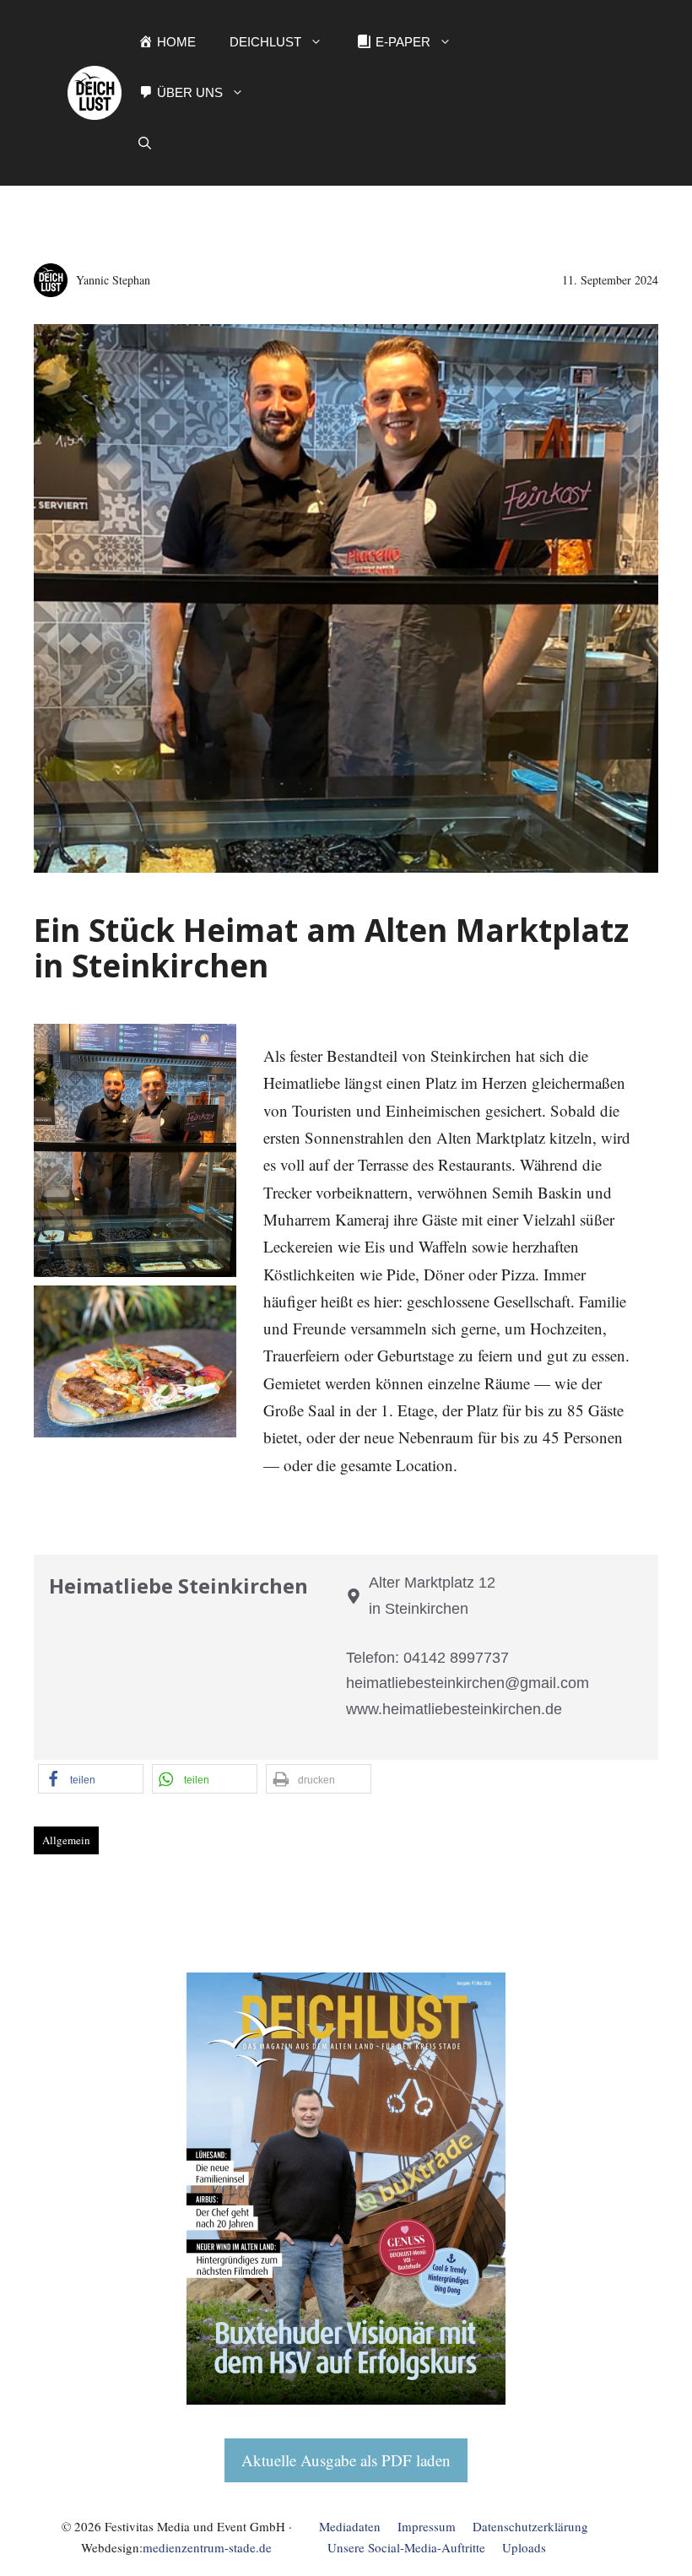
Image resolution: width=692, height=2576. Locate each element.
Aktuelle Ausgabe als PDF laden (346, 2460)
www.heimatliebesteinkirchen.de (454, 1709)
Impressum (427, 2526)
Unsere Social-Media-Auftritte (406, 2547)
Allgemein (66, 1840)
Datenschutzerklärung (530, 2526)
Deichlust (265, 42)
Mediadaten (350, 2526)
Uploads (524, 2547)
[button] (145, 143)
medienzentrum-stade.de (207, 2547)
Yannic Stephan (113, 280)
